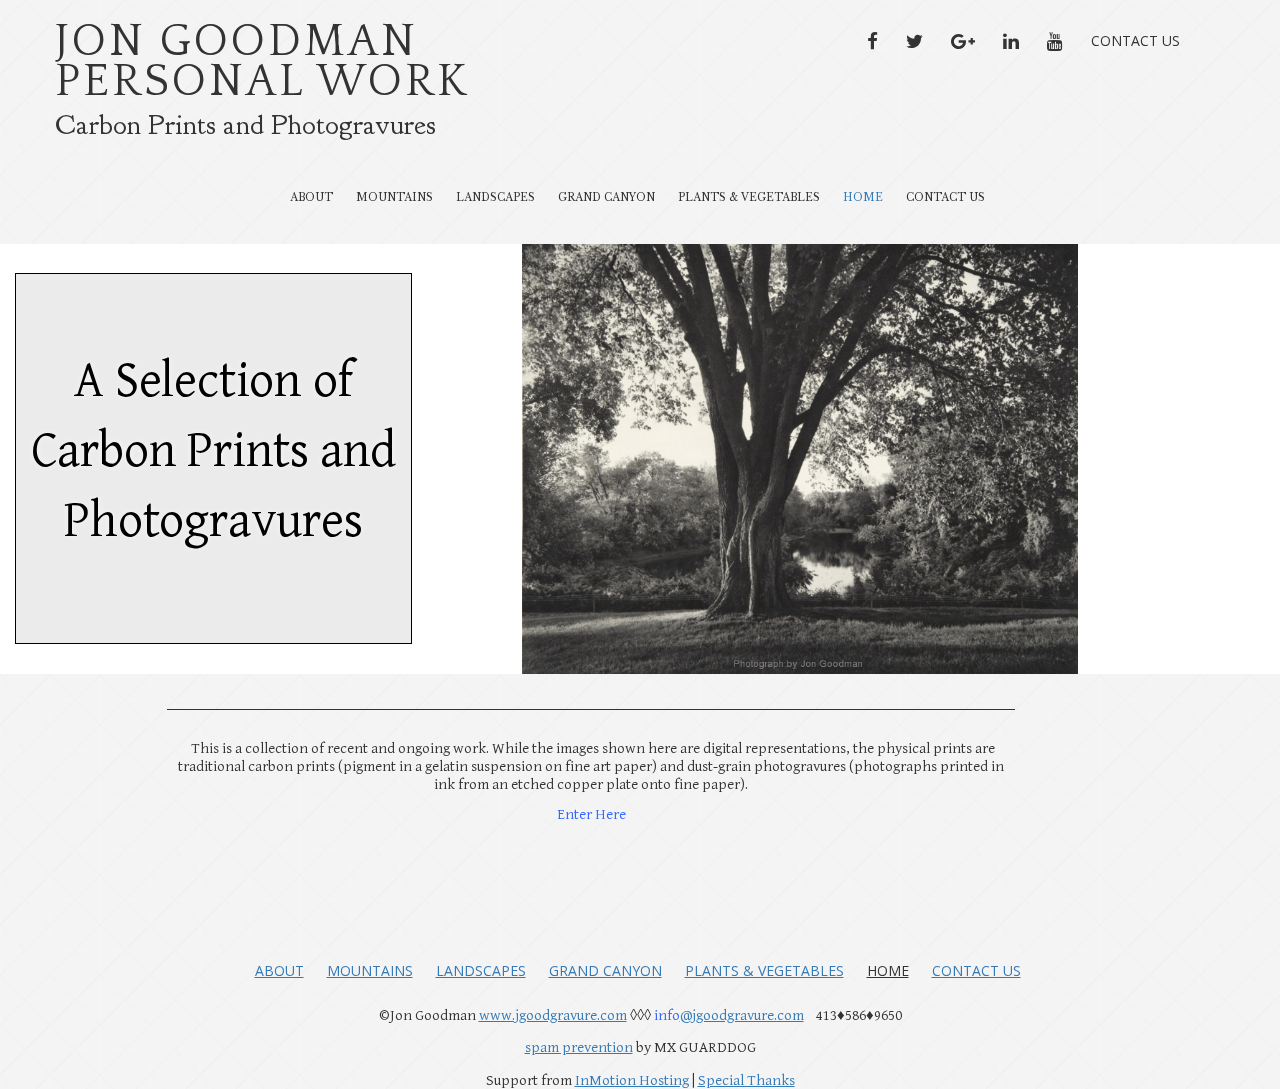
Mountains (394, 197)
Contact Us (1135, 40)
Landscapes (495, 197)
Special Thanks (746, 1080)
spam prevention (579, 1047)
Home (863, 197)
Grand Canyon (606, 197)
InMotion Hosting (632, 1080)
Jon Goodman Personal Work (262, 62)
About (311, 197)
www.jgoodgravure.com (553, 1015)
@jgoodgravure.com (742, 1015)
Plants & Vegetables (749, 197)
